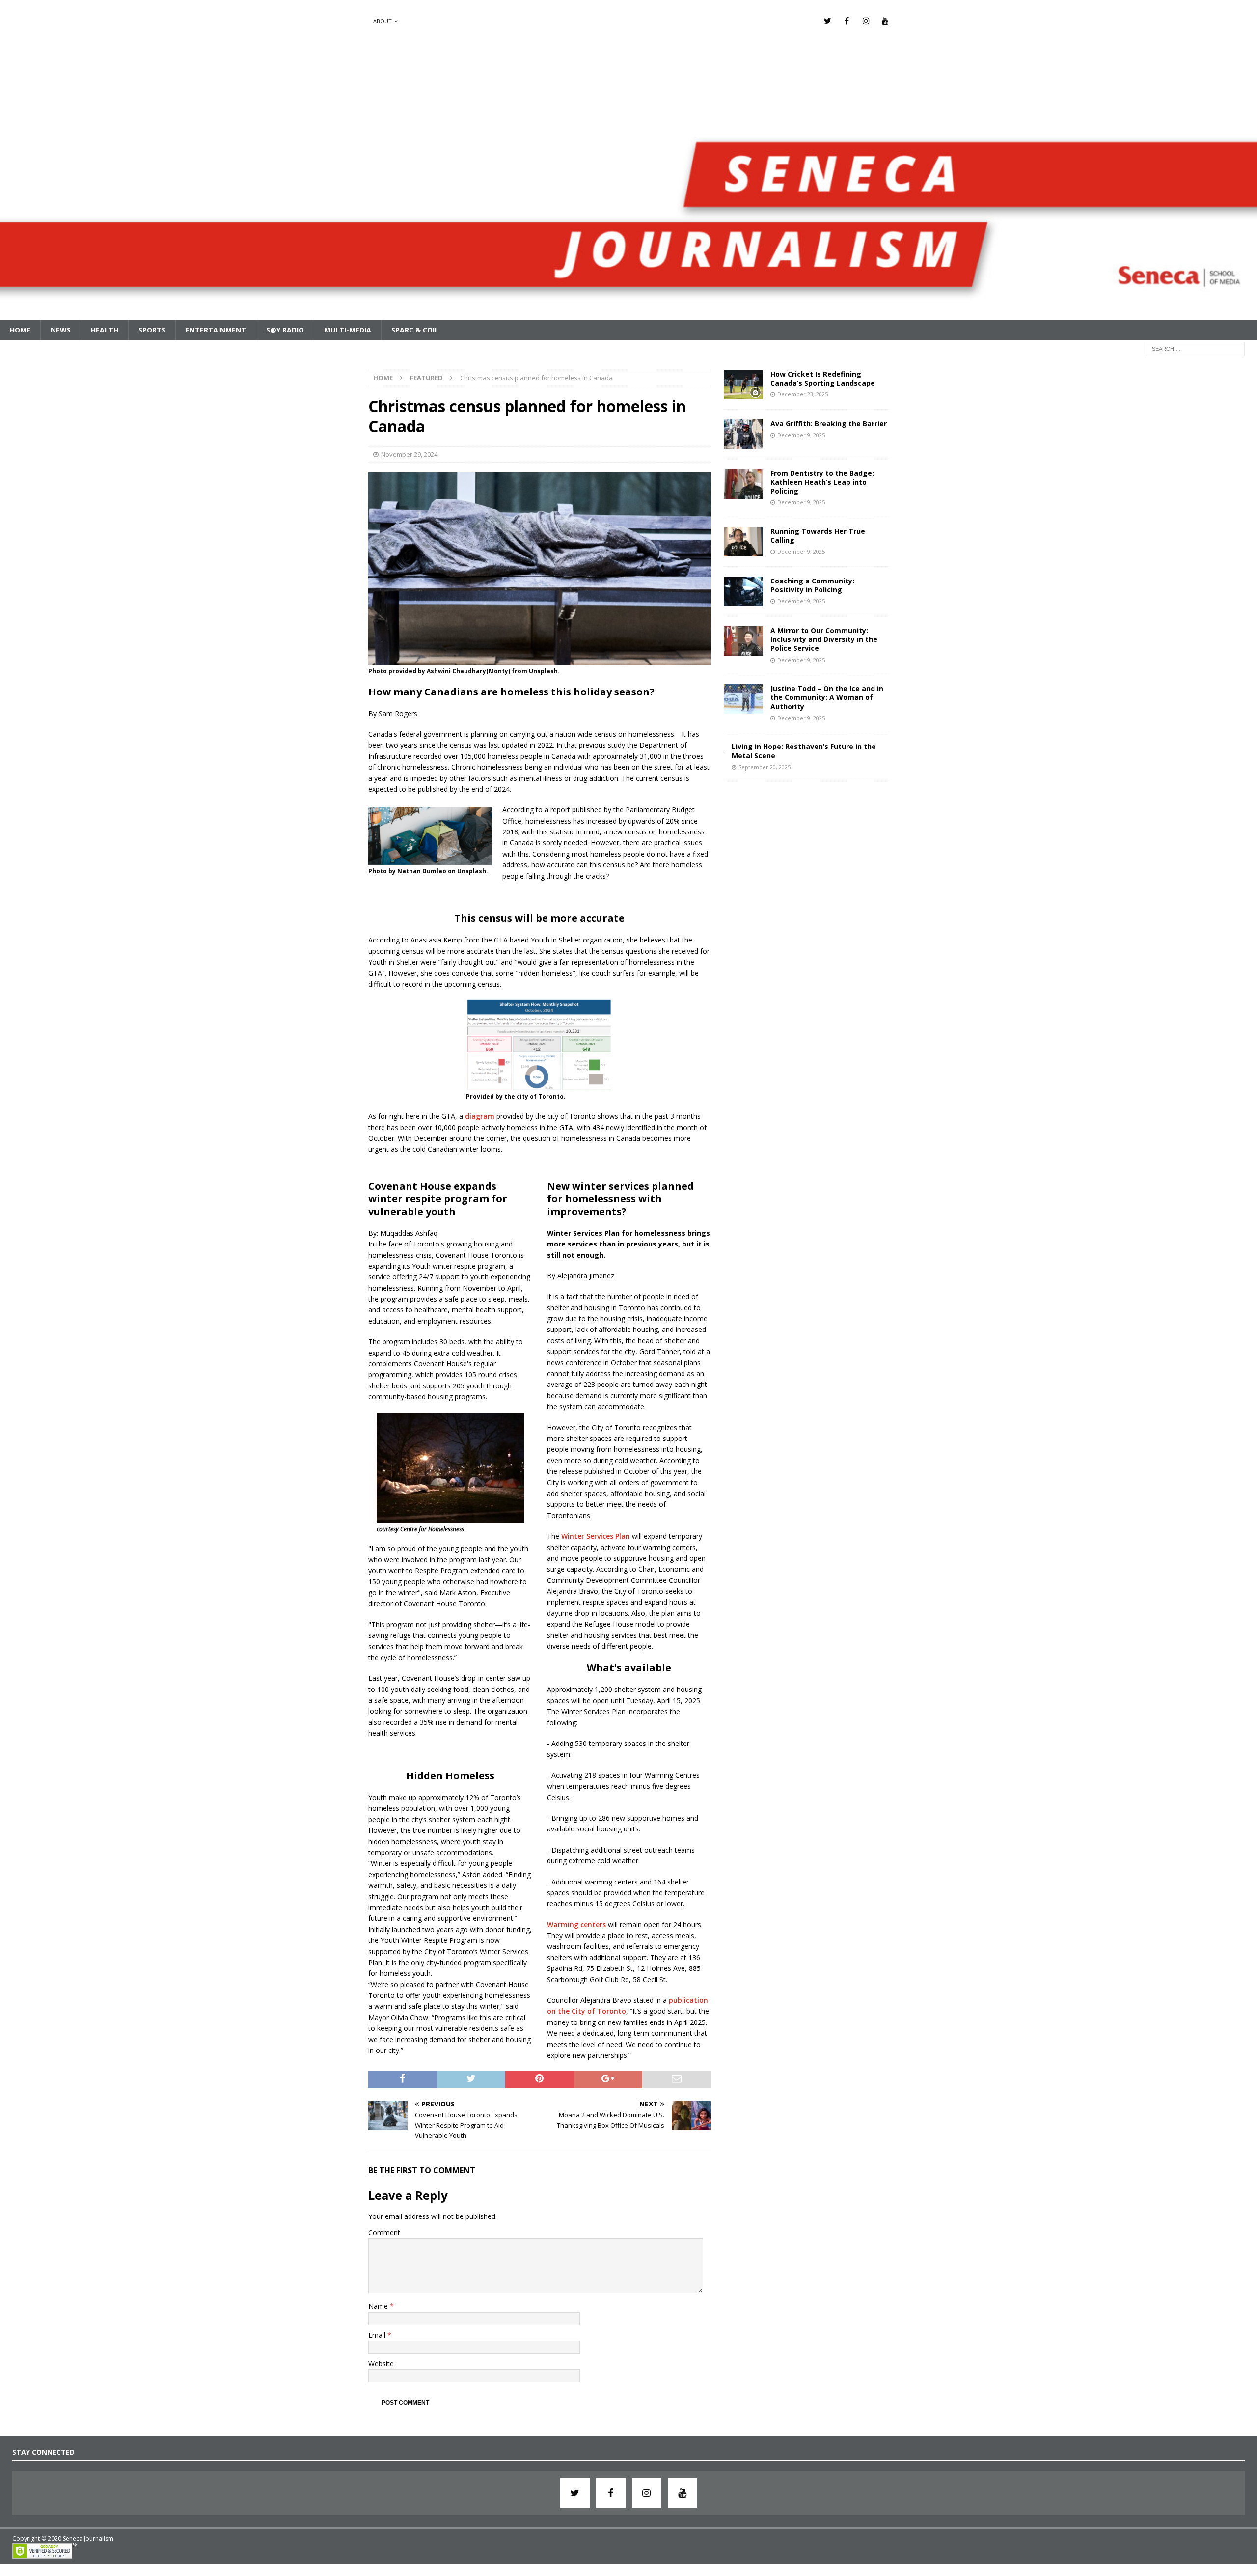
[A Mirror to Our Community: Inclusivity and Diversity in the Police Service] (743, 641)
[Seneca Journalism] (628, 314)
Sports (152, 330)
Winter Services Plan (596, 1536)
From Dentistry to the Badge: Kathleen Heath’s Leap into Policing (822, 482)
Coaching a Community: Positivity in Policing (812, 585)
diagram (480, 1116)
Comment (384, 2232)
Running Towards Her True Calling (818, 536)
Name (379, 2306)
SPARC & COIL (415, 330)
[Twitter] (828, 21)
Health (105, 330)
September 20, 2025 (765, 767)
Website (381, 2364)
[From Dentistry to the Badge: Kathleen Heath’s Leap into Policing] (743, 484)
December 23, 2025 (803, 394)
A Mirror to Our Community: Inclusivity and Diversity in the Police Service (824, 639)
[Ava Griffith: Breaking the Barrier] (743, 434)
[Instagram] (866, 21)
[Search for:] (1196, 348)
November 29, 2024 (409, 454)
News (61, 330)
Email (378, 2335)
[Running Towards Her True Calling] (743, 542)
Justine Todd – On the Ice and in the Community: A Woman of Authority (827, 697)
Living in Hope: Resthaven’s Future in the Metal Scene (804, 751)
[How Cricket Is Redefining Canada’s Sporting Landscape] (743, 385)
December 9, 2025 (801, 435)
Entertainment (216, 330)
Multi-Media (348, 330)
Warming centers (576, 1925)
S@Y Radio (285, 330)
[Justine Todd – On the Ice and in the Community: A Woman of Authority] (743, 699)
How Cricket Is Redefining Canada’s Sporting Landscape (823, 378)
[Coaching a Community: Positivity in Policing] (743, 591)
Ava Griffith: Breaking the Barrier (829, 424)
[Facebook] (847, 21)
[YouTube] (885, 21)
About (383, 21)
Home (20, 330)
